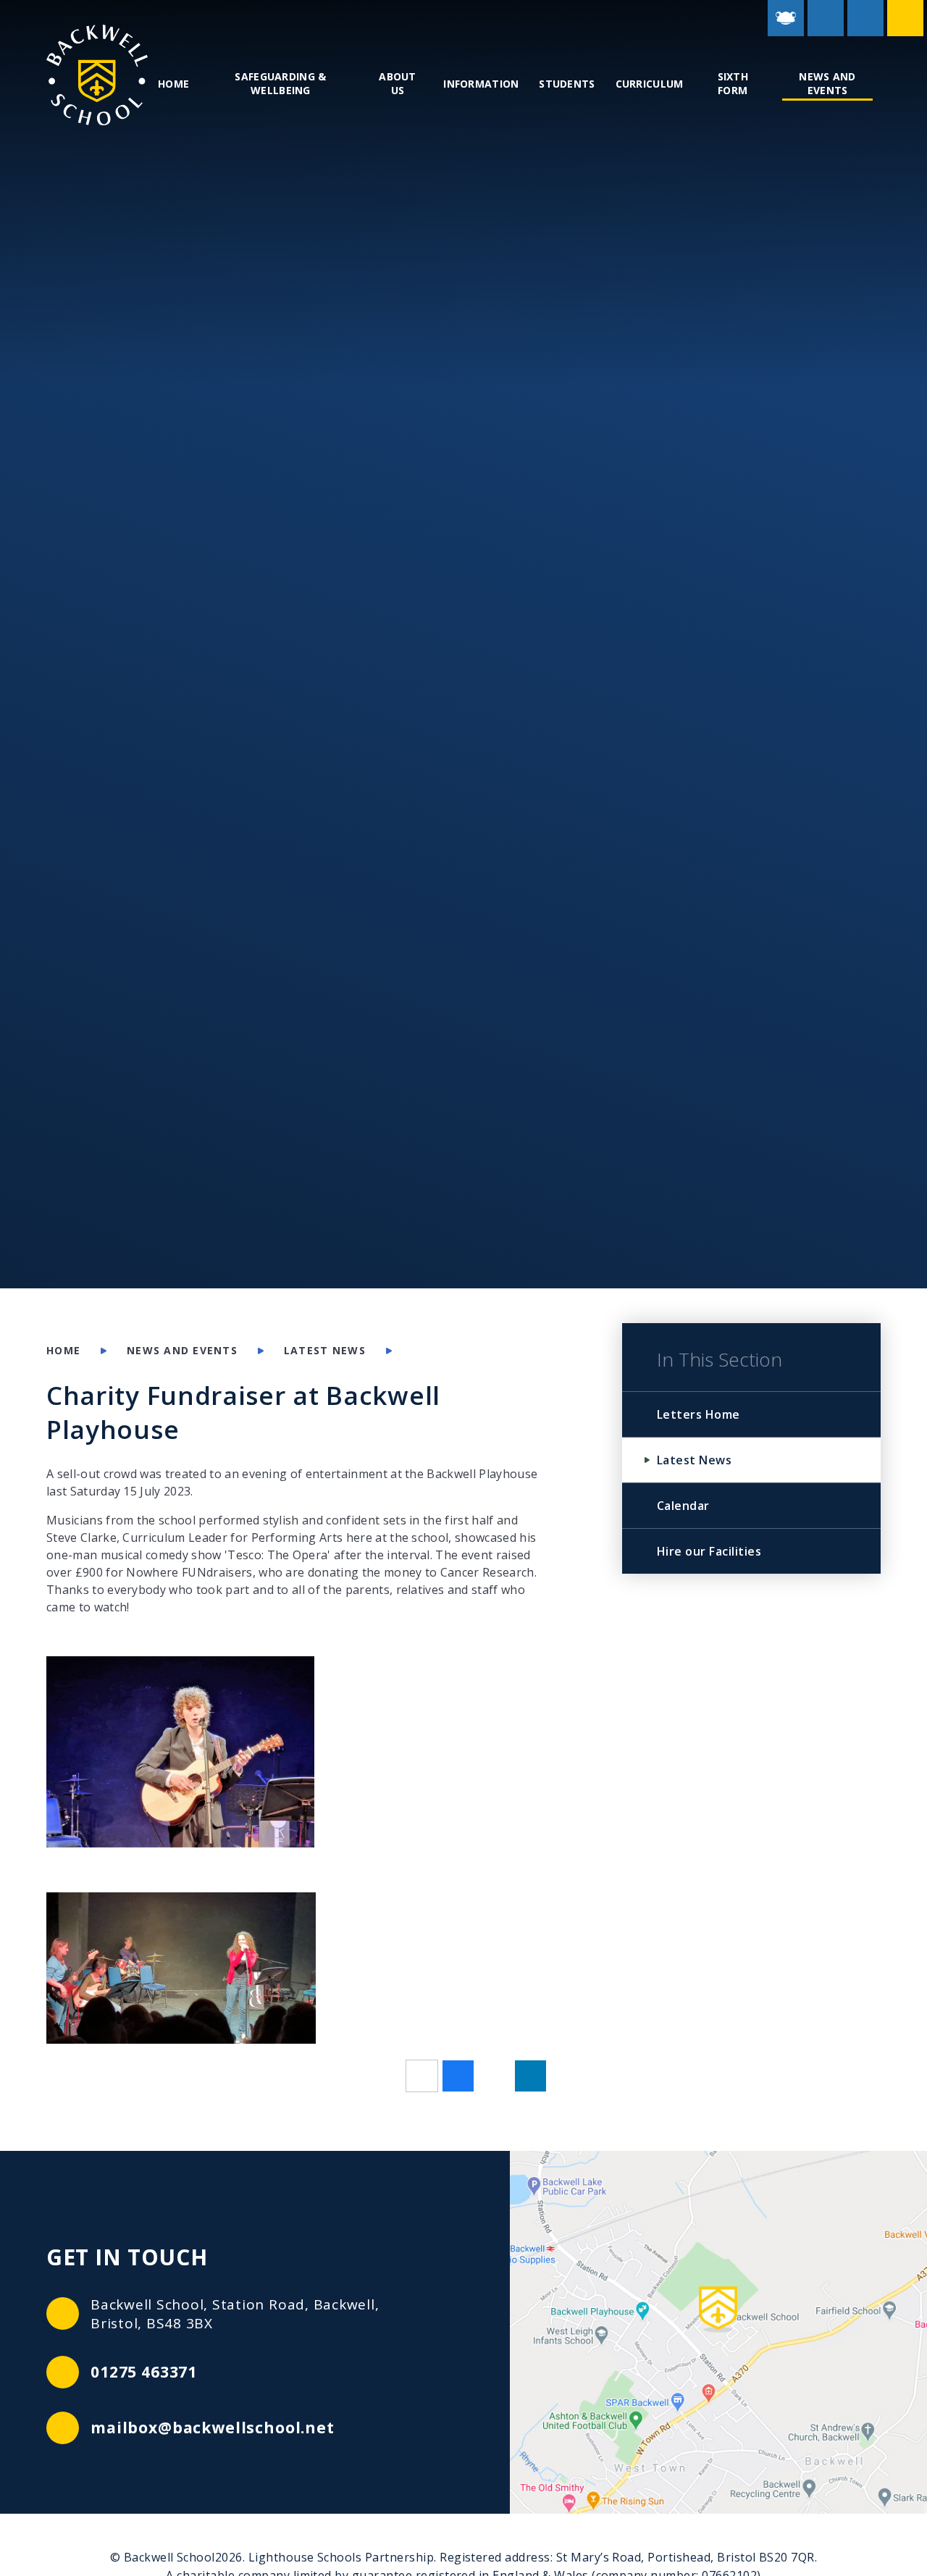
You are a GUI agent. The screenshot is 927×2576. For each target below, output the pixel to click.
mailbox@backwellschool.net (213, 2428)
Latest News (325, 1350)
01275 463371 (144, 2372)
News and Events (182, 1350)
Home (63, 1350)
